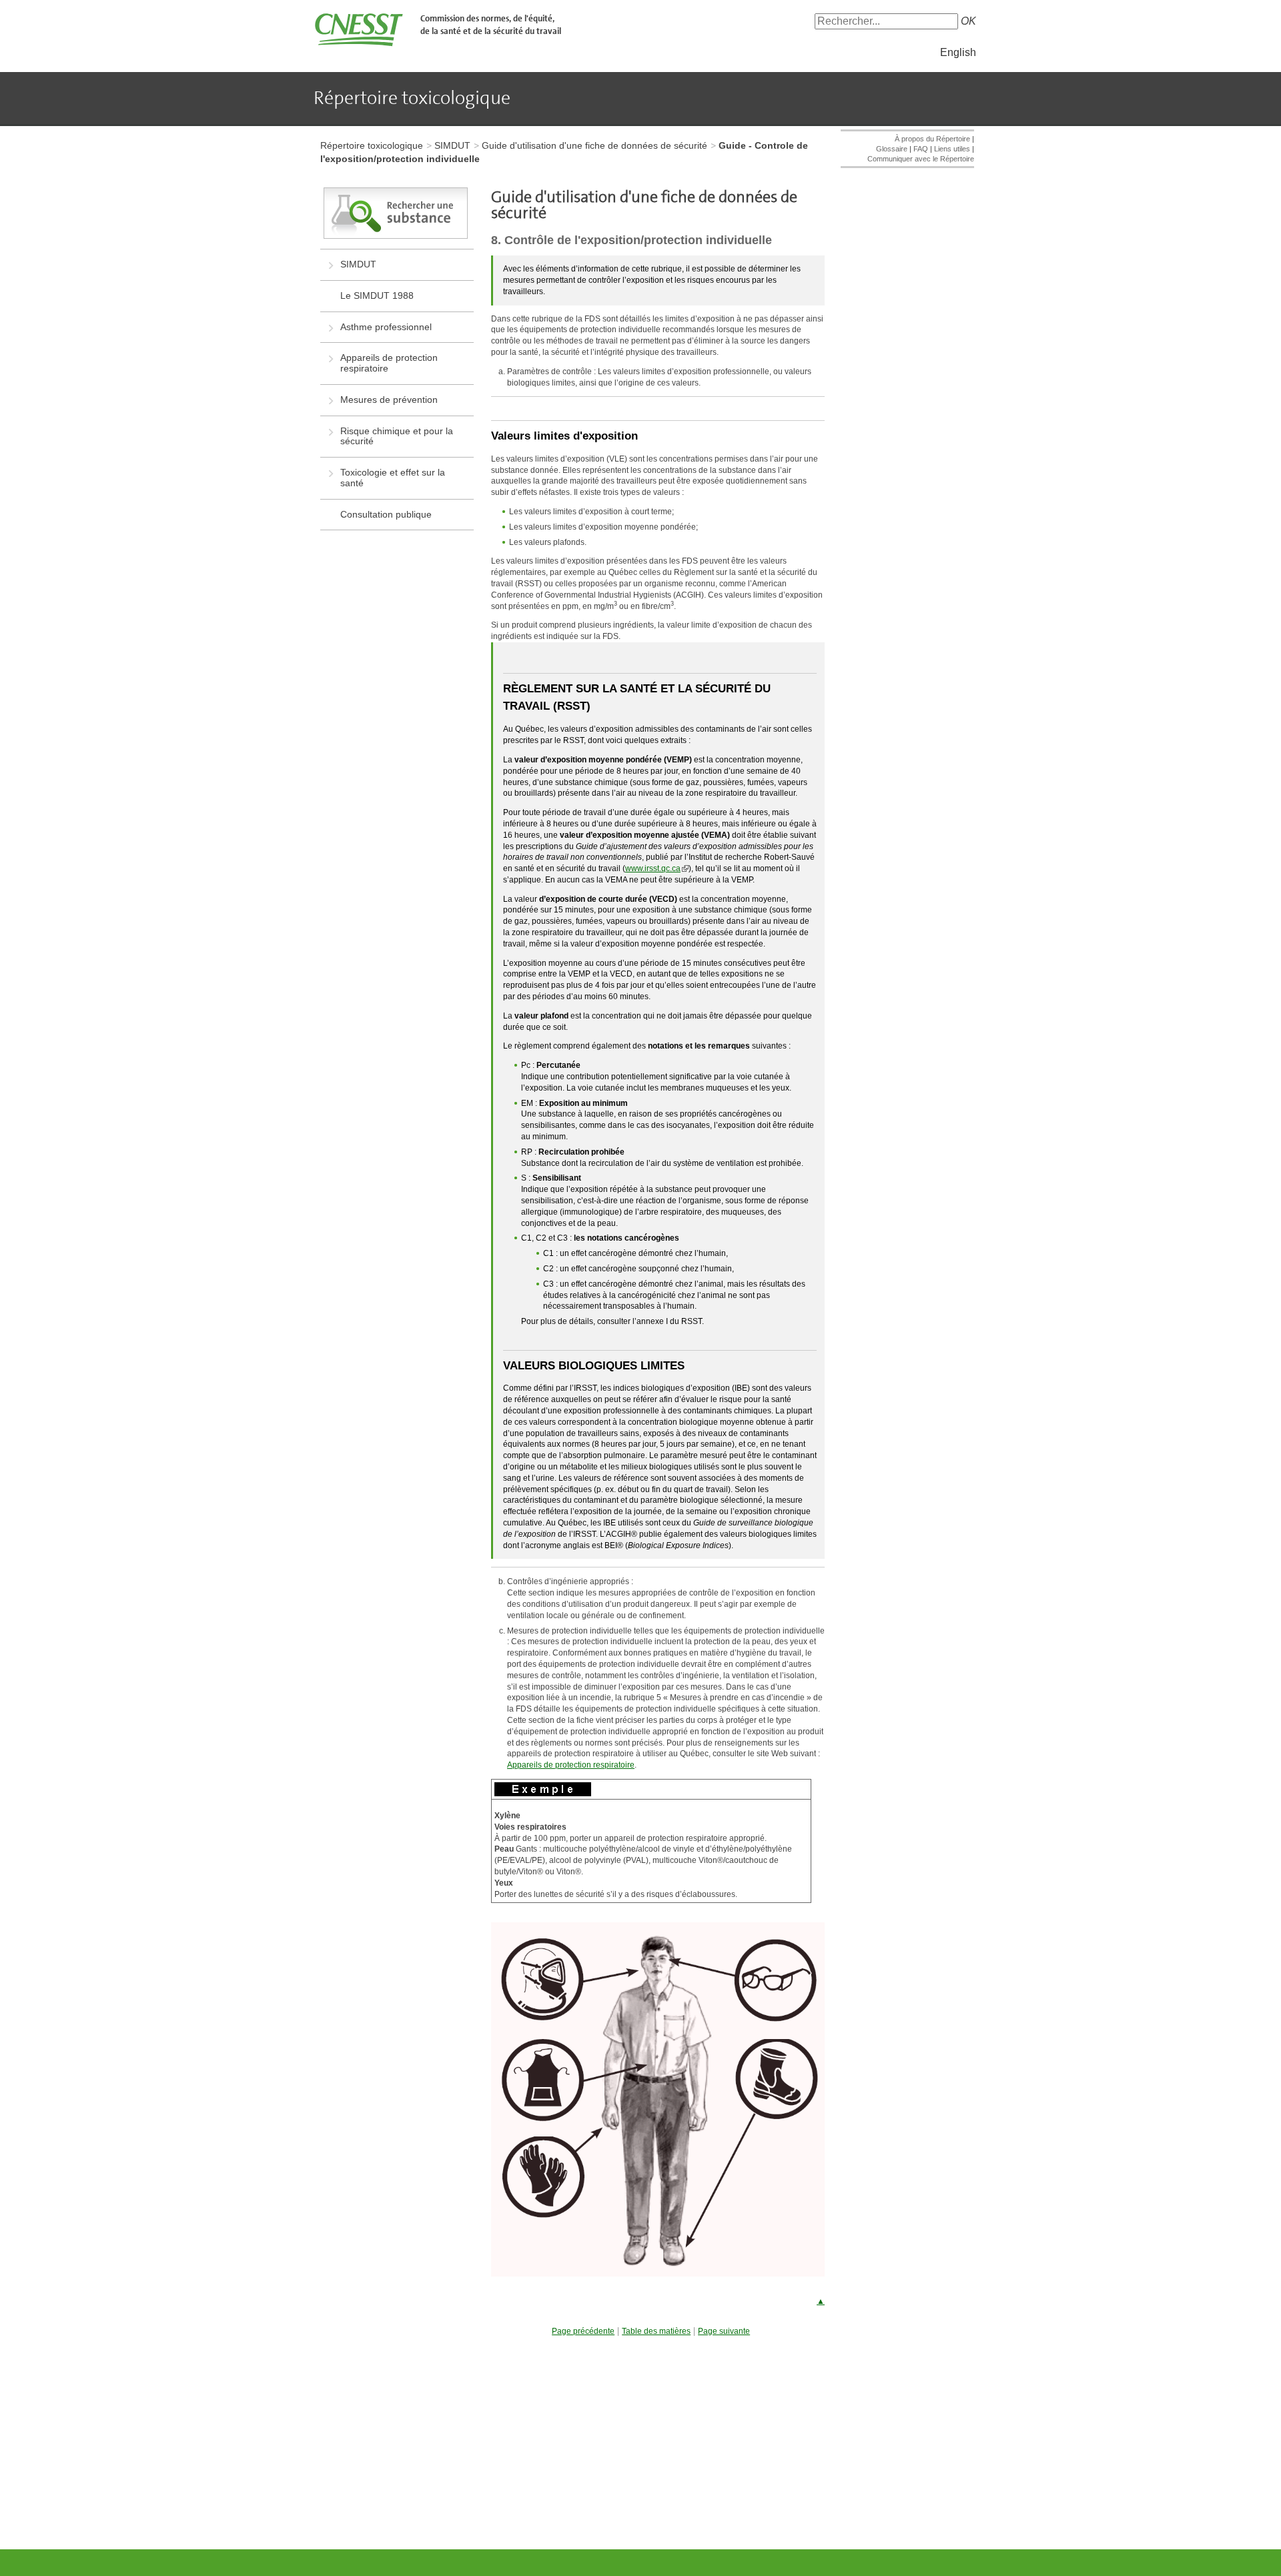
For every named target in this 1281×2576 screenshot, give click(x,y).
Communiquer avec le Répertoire (921, 159)
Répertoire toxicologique (372, 145)
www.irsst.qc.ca (653, 868)
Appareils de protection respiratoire (571, 1765)
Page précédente (583, 2332)
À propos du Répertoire (932, 139)
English (958, 52)
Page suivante (724, 2332)
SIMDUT (452, 145)
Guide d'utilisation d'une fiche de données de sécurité (594, 145)
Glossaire (892, 149)
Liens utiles (952, 149)
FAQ (921, 149)
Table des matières (656, 2332)
